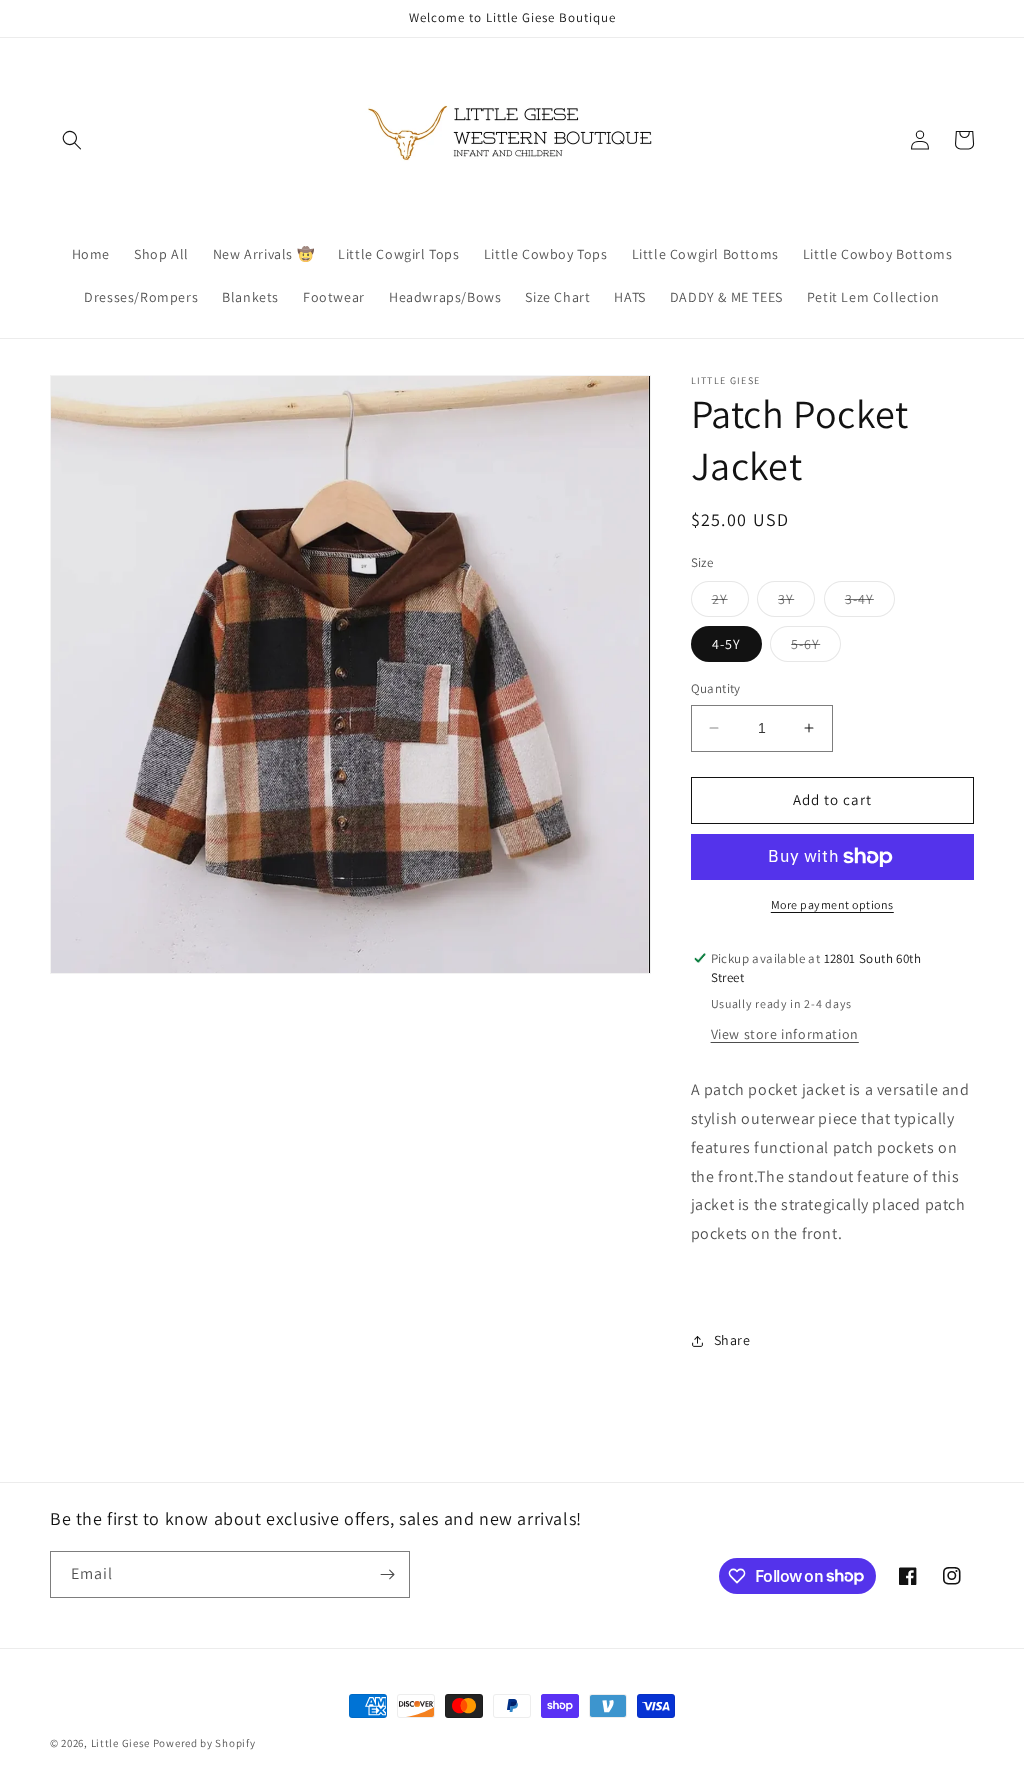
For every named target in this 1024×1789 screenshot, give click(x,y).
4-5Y (726, 644)
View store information (785, 1034)
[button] (72, 140)
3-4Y (870, 603)
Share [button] (732, 1340)
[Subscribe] (387, 1574)
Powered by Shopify (204, 1743)
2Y (730, 603)
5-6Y (816, 648)
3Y (796, 603)
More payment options (832, 904)
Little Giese (122, 1743)
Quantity (716, 688)
